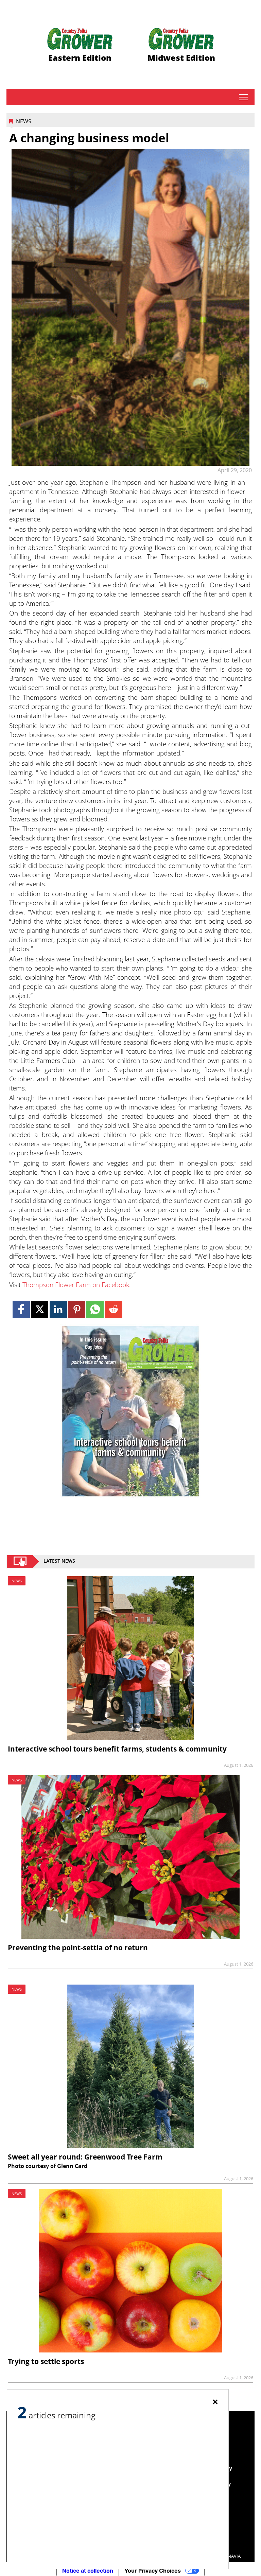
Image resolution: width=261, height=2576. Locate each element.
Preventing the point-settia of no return (78, 1948)
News (24, 121)
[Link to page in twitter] (40, 1309)
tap (243, 97)
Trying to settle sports (46, 2361)
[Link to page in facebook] (21, 1309)
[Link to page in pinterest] (77, 1309)
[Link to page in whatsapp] (95, 1309)
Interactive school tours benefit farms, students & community (117, 1749)
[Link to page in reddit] (114, 1309)
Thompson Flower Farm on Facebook (76, 1285)
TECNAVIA (230, 2556)
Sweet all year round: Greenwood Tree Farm (85, 2157)
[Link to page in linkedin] (58, 1309)
